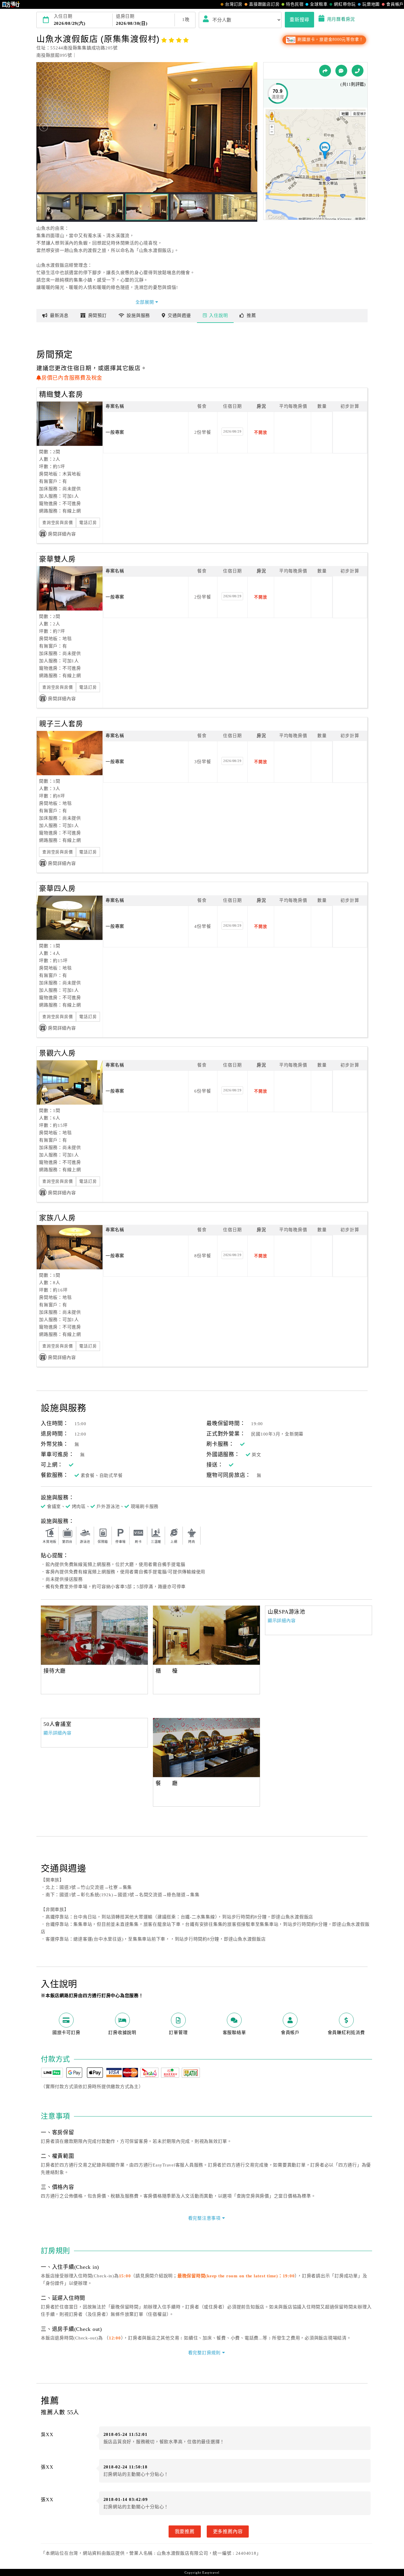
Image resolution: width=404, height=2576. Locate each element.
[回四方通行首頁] (11, 4)
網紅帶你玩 (345, 4)
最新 (59, 315)
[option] (94, 1635)
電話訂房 (88, 523)
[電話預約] (358, 71)
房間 (97, 315)
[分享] (325, 71)
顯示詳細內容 (282, 1621)
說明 (218, 315)
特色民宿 (295, 4)
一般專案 (115, 432)
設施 (138, 315)
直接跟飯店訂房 (264, 4)
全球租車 (319, 4)
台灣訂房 (234, 4)
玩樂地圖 (371, 4)
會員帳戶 (395, 4)
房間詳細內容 (62, 534)
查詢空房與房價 (58, 523)
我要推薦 (185, 2531)
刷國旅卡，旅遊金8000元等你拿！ (330, 39)
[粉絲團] (341, 71)
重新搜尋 (299, 20)
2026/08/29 (232, 431)
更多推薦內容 (228, 2531)
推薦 (251, 315)
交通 (179, 315)
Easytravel (211, 2572)
